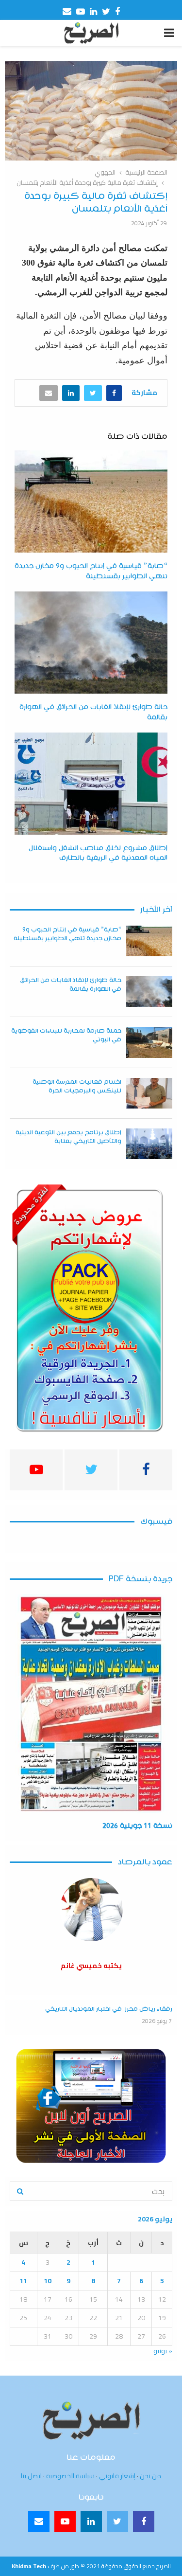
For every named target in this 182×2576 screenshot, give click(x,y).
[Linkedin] (91, 2522)
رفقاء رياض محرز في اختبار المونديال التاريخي (109, 2009)
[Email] (39, 2522)
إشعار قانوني (117, 2476)
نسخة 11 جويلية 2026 (137, 1826)
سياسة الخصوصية (70, 2476)
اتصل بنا (31, 2476)
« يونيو (163, 2351)
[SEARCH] (20, 2191)
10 (48, 2281)
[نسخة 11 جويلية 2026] (91, 1704)
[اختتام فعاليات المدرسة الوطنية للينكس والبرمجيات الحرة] (149, 1093)
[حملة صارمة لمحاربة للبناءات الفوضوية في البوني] (149, 1042)
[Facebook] (144, 2522)
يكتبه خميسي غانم (91, 1966)
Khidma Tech (29, 2566)
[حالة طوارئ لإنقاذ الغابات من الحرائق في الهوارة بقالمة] (149, 992)
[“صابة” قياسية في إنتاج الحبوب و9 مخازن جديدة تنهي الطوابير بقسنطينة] (149, 941)
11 (23, 2281)
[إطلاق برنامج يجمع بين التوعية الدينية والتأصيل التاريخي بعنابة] (149, 1144)
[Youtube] (65, 2522)
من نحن (150, 2476)
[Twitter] (117, 2522)
